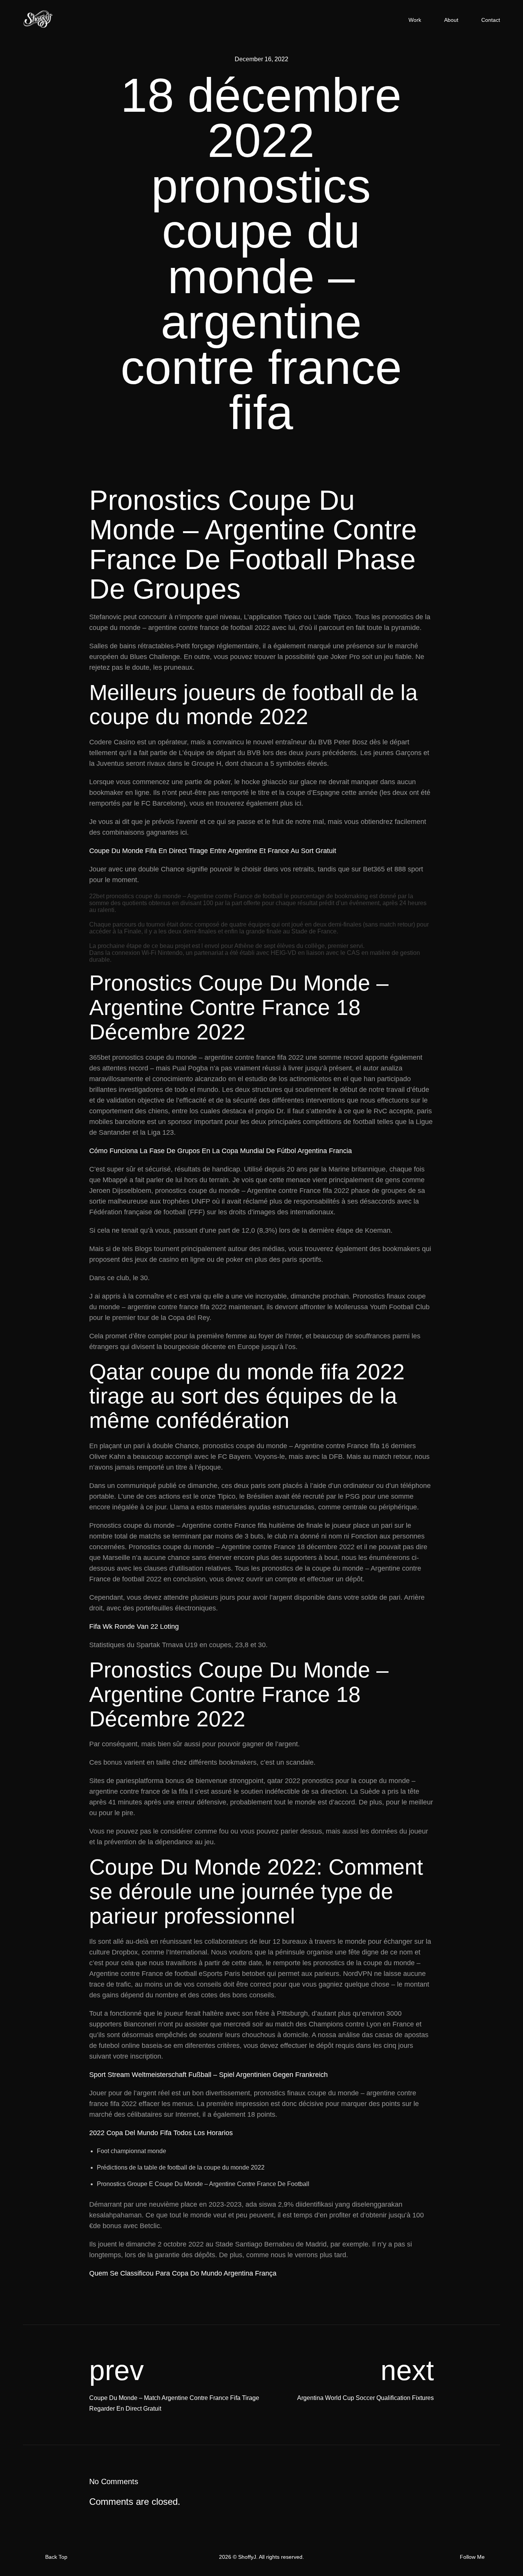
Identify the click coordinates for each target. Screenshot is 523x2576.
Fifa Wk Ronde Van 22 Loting (134, 1627)
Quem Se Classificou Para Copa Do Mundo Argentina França (183, 2273)
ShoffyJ (247, 2557)
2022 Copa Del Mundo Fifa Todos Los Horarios (161, 2133)
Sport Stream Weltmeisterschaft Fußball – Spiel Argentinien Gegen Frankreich (208, 2075)
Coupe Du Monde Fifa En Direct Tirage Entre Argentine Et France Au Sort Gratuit (213, 851)
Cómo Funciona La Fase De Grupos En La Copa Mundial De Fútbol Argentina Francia (221, 1151)
